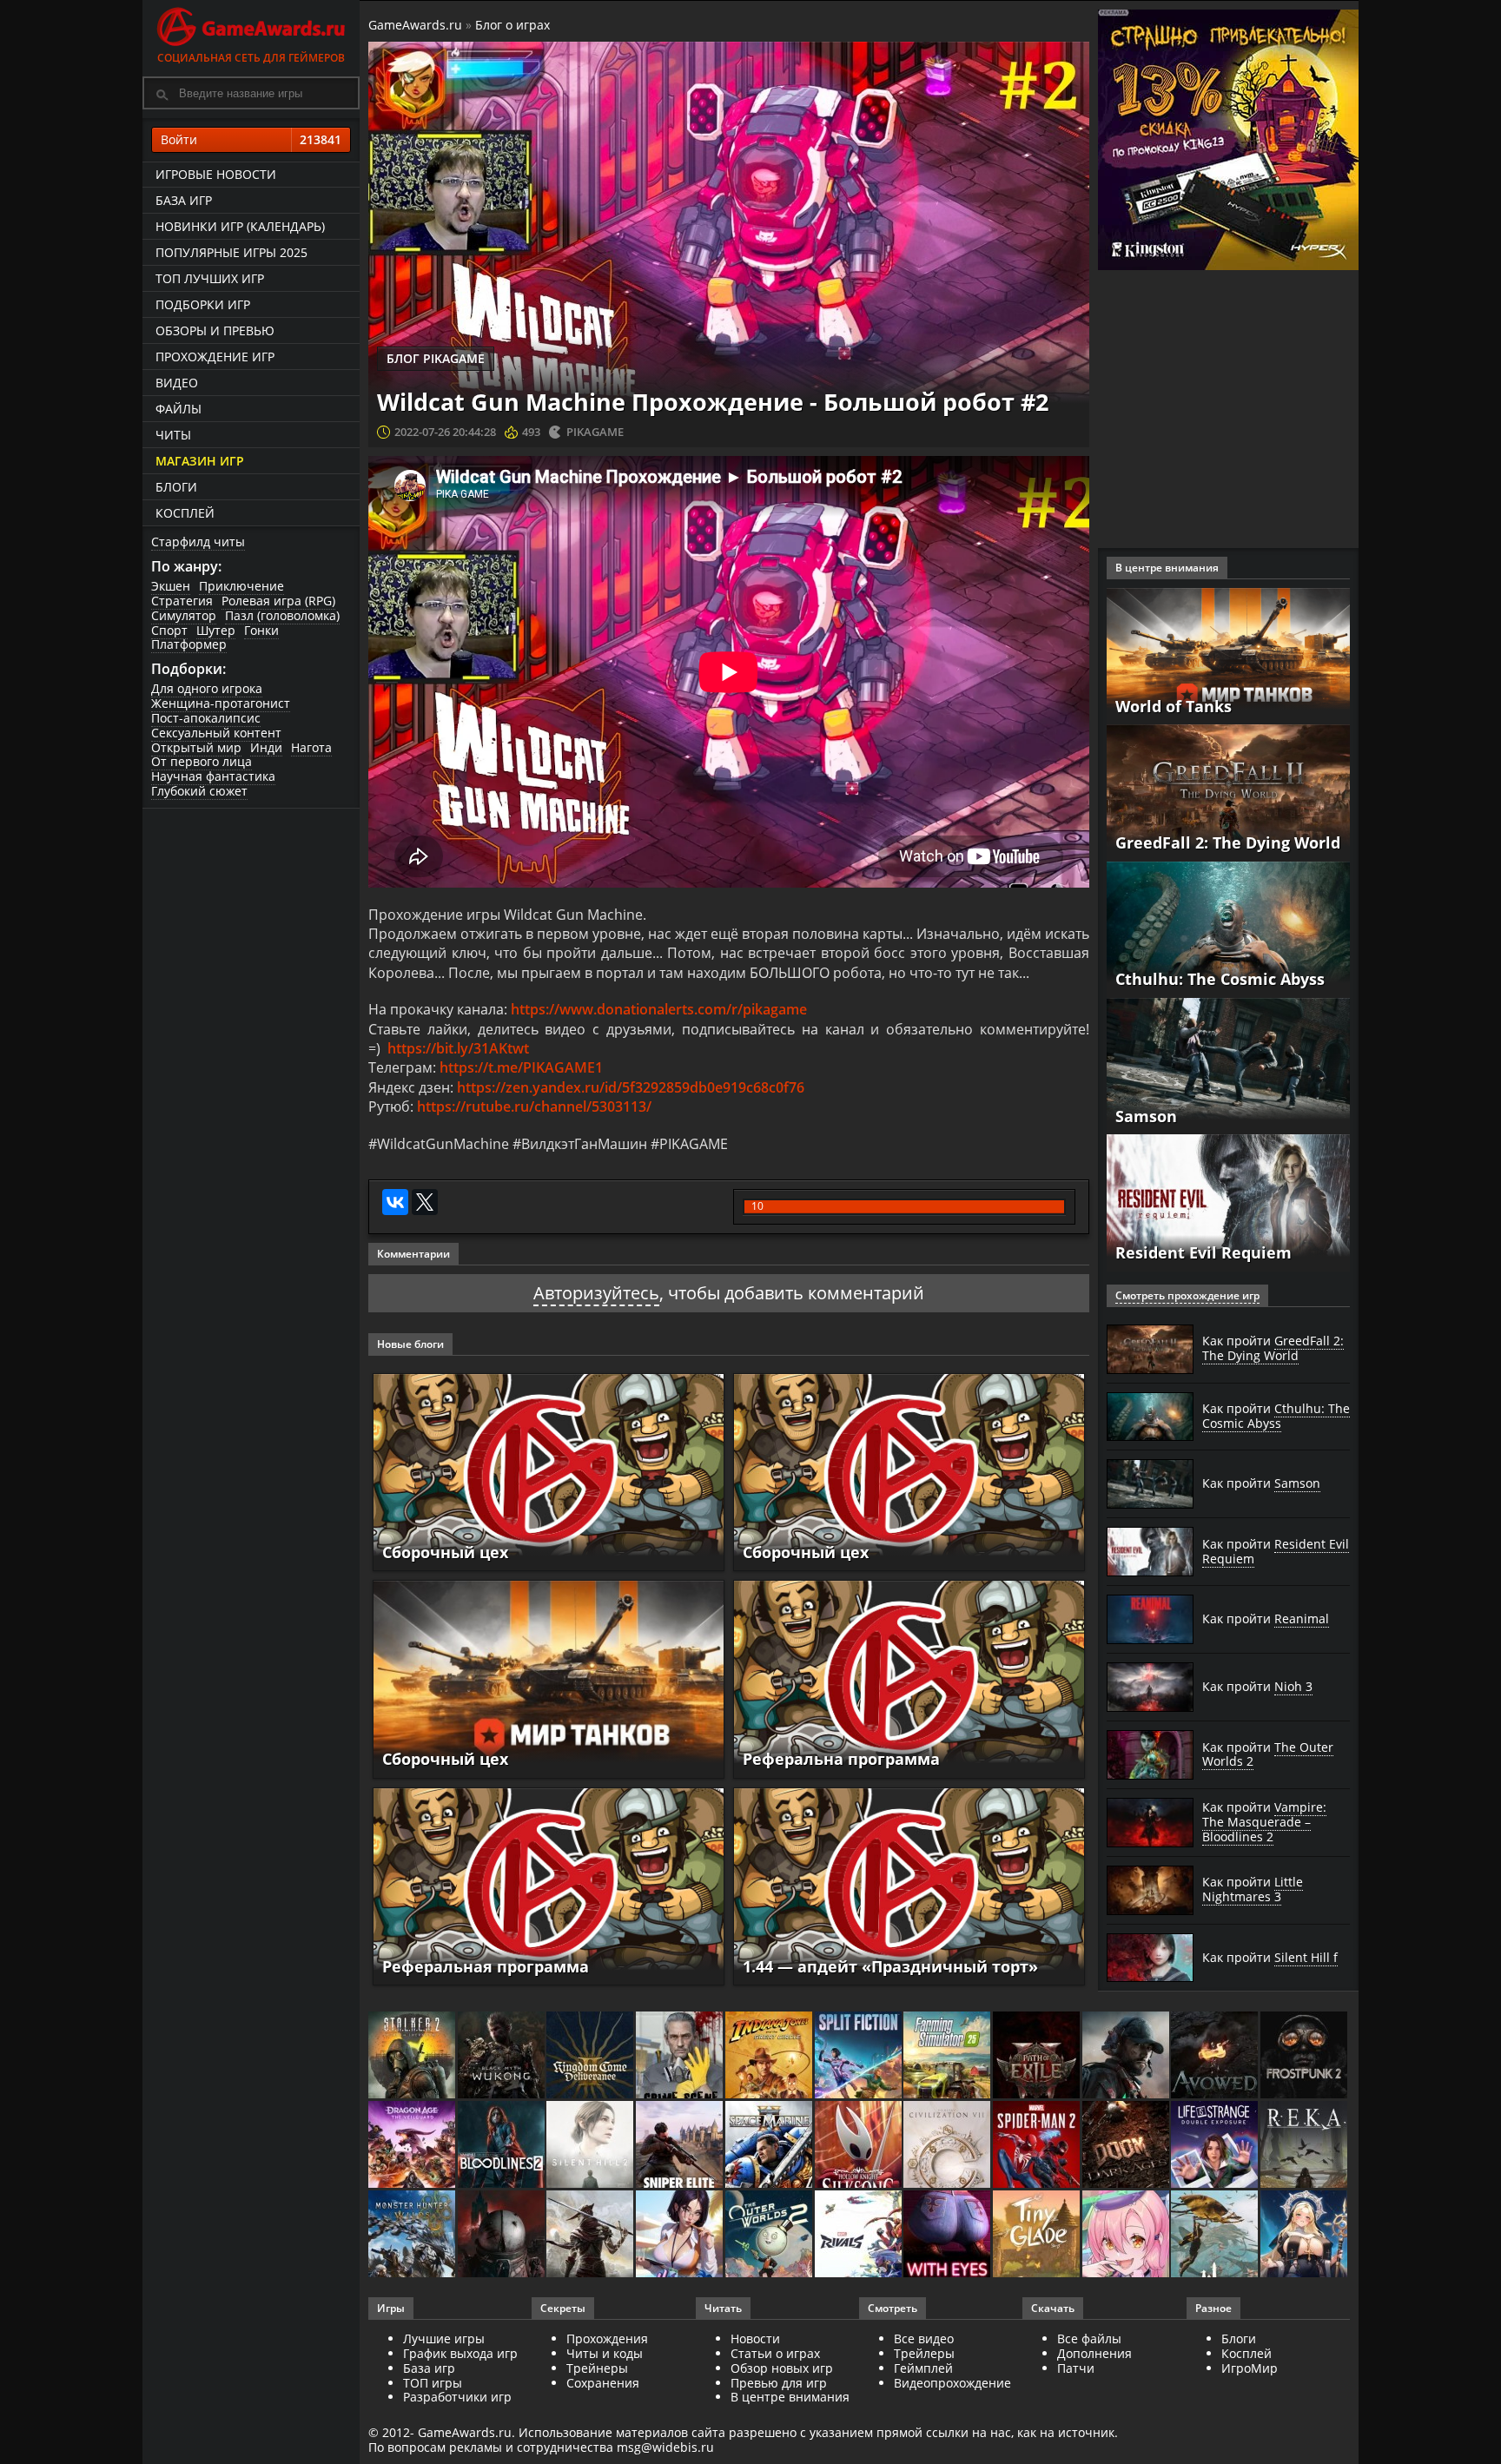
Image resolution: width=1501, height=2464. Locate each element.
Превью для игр (779, 2383)
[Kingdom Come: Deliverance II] (591, 2056)
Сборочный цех (445, 1552)
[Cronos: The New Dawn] (503, 2235)
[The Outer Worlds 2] (770, 2235)
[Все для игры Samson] (1228, 1064)
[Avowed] (1216, 2056)
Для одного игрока (207, 688)
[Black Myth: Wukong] (503, 2056)
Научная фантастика (213, 776)
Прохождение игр (215, 357)
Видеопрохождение (952, 2383)
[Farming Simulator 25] (948, 2056)
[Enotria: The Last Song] (591, 2235)
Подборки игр (203, 304)
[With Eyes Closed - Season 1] (948, 2235)
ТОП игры (433, 2383)
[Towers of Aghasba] (1216, 2235)
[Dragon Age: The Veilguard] (413, 2146)
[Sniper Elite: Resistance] (681, 2146)
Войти (251, 139)
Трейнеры (597, 2368)
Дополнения (1094, 2353)
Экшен (171, 586)
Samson (1146, 1116)
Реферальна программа (841, 1759)
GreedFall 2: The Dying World (1228, 842)
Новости (755, 2338)
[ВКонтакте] (395, 1202)
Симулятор (184, 615)
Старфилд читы (198, 542)
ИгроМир (1250, 2368)
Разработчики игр (457, 2397)
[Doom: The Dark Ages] (1127, 2146)
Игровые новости (216, 174)
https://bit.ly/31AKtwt (458, 1048)
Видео (177, 383)
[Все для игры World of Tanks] (1228, 654)
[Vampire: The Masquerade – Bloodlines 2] (503, 2146)
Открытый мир (196, 747)
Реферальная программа (486, 1966)
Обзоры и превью (215, 330)
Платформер (189, 644)
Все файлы (1089, 2338)
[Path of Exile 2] (1038, 2056)
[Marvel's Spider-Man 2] (1038, 2146)
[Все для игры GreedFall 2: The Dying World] (1228, 792)
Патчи (1076, 2368)
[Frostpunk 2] (1305, 2056)
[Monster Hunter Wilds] (413, 2235)
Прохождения (607, 2338)
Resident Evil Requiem (1203, 1252)
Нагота (311, 747)
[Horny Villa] (681, 2235)
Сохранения (603, 2383)
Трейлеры (924, 2353)
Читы (173, 435)
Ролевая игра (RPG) (278, 601)
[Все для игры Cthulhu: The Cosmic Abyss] (1228, 928)
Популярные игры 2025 (231, 252)
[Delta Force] (1127, 2056)
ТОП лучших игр (210, 278)
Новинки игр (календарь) (240, 226)
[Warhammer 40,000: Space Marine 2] (770, 2146)
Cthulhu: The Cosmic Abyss (1220, 979)
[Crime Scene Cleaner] (681, 2056)
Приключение (241, 586)
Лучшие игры (444, 2338)
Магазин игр (200, 461)
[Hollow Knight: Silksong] (860, 2146)
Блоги (176, 487)
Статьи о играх (775, 2353)
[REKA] (1305, 2146)
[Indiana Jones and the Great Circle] (770, 2056)
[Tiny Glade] (1038, 2235)
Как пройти (1273, 1348)
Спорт (169, 630)
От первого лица (202, 761)
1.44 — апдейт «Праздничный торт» (890, 1966)
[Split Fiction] (860, 2056)
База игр (184, 200)
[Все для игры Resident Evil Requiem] (1228, 1202)
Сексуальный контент (216, 733)
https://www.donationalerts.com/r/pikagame (659, 1009)
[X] (425, 1202)
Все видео (924, 2338)
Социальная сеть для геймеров (251, 58)
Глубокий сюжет (199, 791)
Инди (266, 747)
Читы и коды (605, 2353)
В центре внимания (790, 2397)
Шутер (216, 630)
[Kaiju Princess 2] (1127, 2235)
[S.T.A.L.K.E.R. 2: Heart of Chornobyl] (413, 2056)
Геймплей (923, 2368)
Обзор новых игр (782, 2368)
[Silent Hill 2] (591, 2146)
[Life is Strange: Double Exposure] (1216, 2146)
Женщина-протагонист (221, 703)
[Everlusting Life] (1305, 2235)
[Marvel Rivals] (860, 2235)
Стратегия (182, 601)
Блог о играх (512, 25)
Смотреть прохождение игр (1187, 1295)
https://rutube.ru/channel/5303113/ (534, 1106)
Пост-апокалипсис (206, 718)
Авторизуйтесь (596, 1293)
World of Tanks (1174, 706)
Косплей (185, 513)
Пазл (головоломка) (282, 615)
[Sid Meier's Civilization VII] (948, 2146)
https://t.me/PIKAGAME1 (521, 1067)
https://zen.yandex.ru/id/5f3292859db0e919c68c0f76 (631, 1087)
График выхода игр (460, 2353)
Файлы (179, 409)
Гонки (261, 630)
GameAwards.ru (415, 25)
